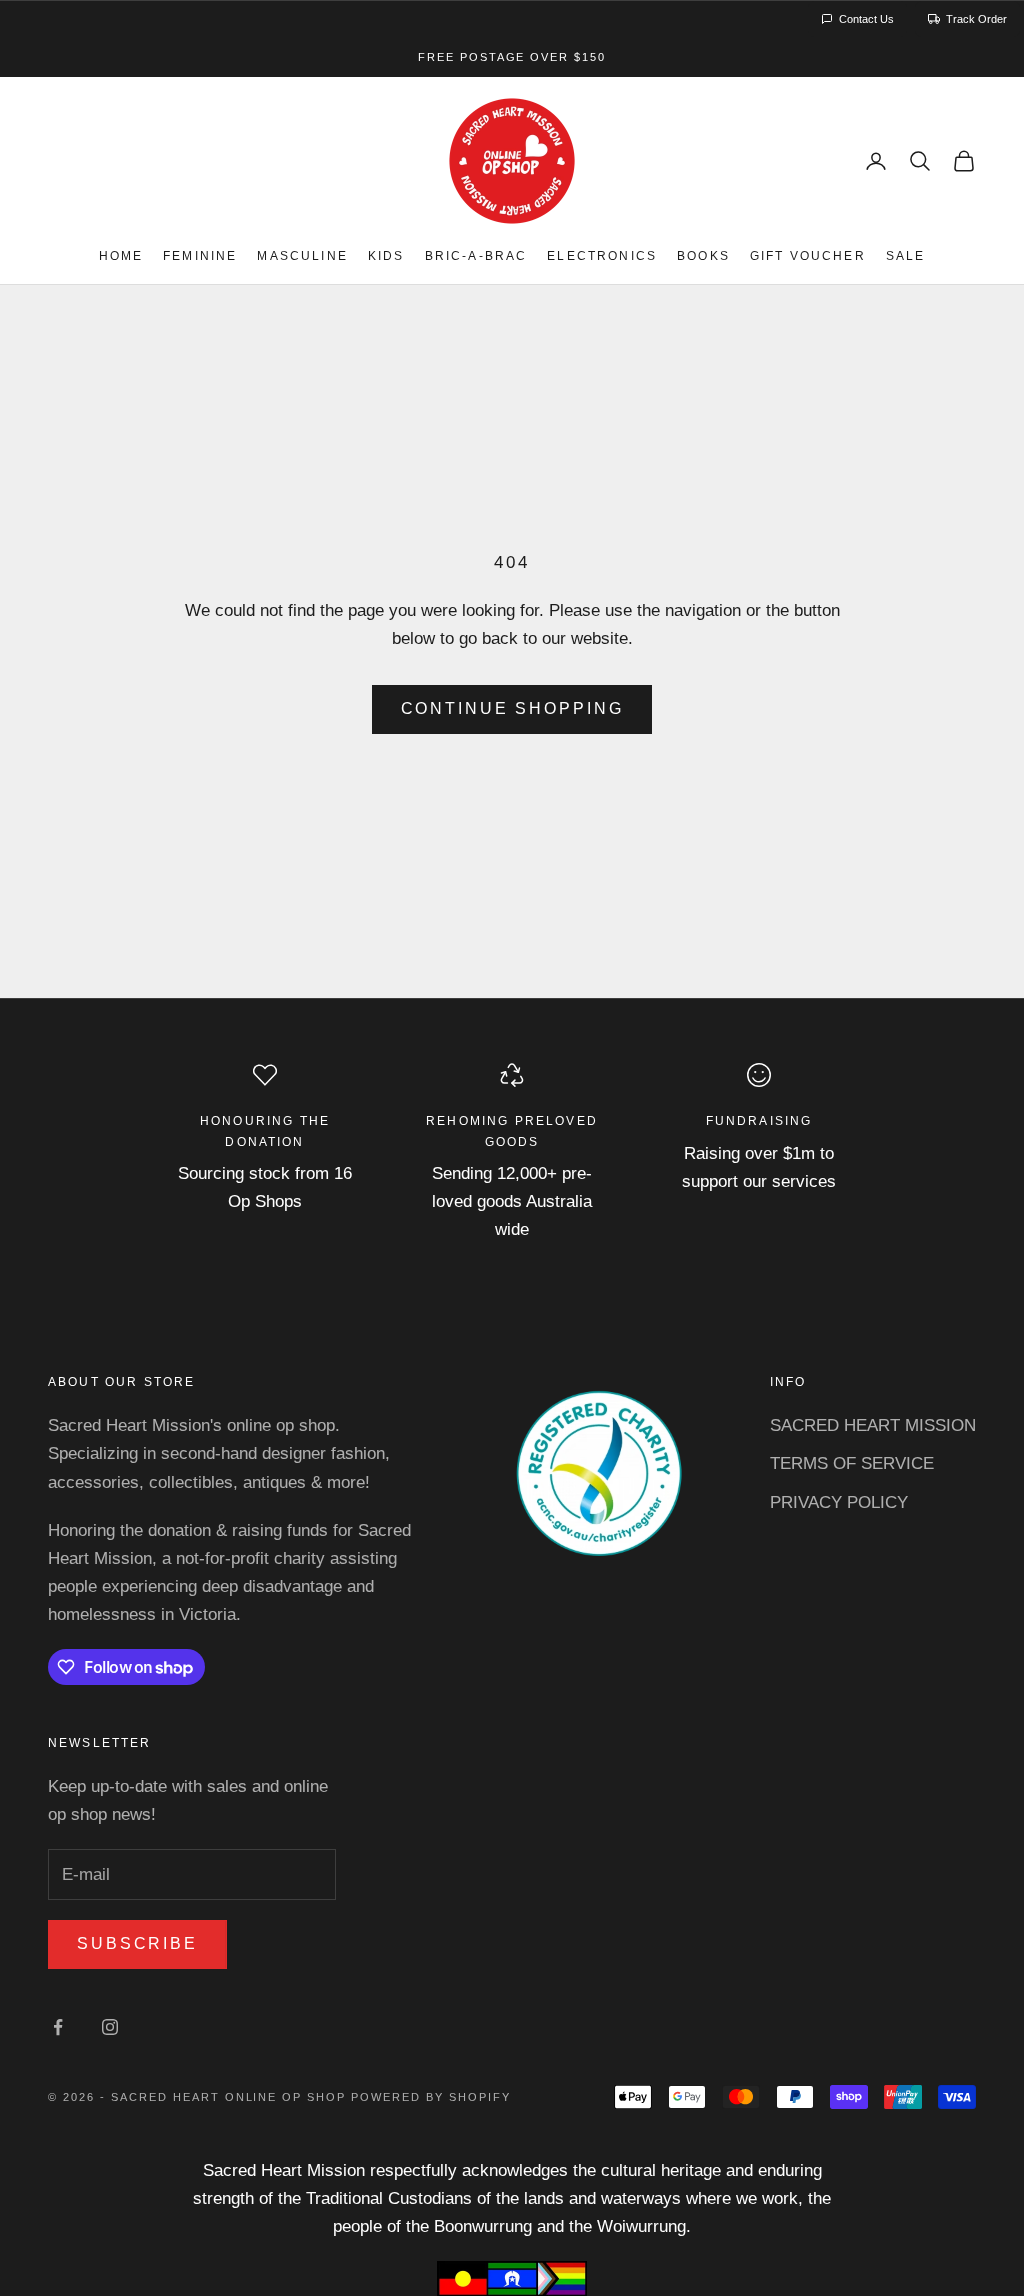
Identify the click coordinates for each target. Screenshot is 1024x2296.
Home (121, 256)
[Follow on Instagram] (110, 2027)
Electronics (602, 256)
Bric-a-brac (476, 256)
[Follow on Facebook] (58, 2027)
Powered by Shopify (431, 2097)
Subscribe (137, 1943)
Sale (906, 256)
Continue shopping (512, 708)
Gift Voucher (808, 256)
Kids (386, 256)
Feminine (200, 256)
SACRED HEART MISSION (873, 1425)
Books (703, 256)
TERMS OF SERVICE (852, 1463)
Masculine (302, 256)
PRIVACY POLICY (839, 1502)
